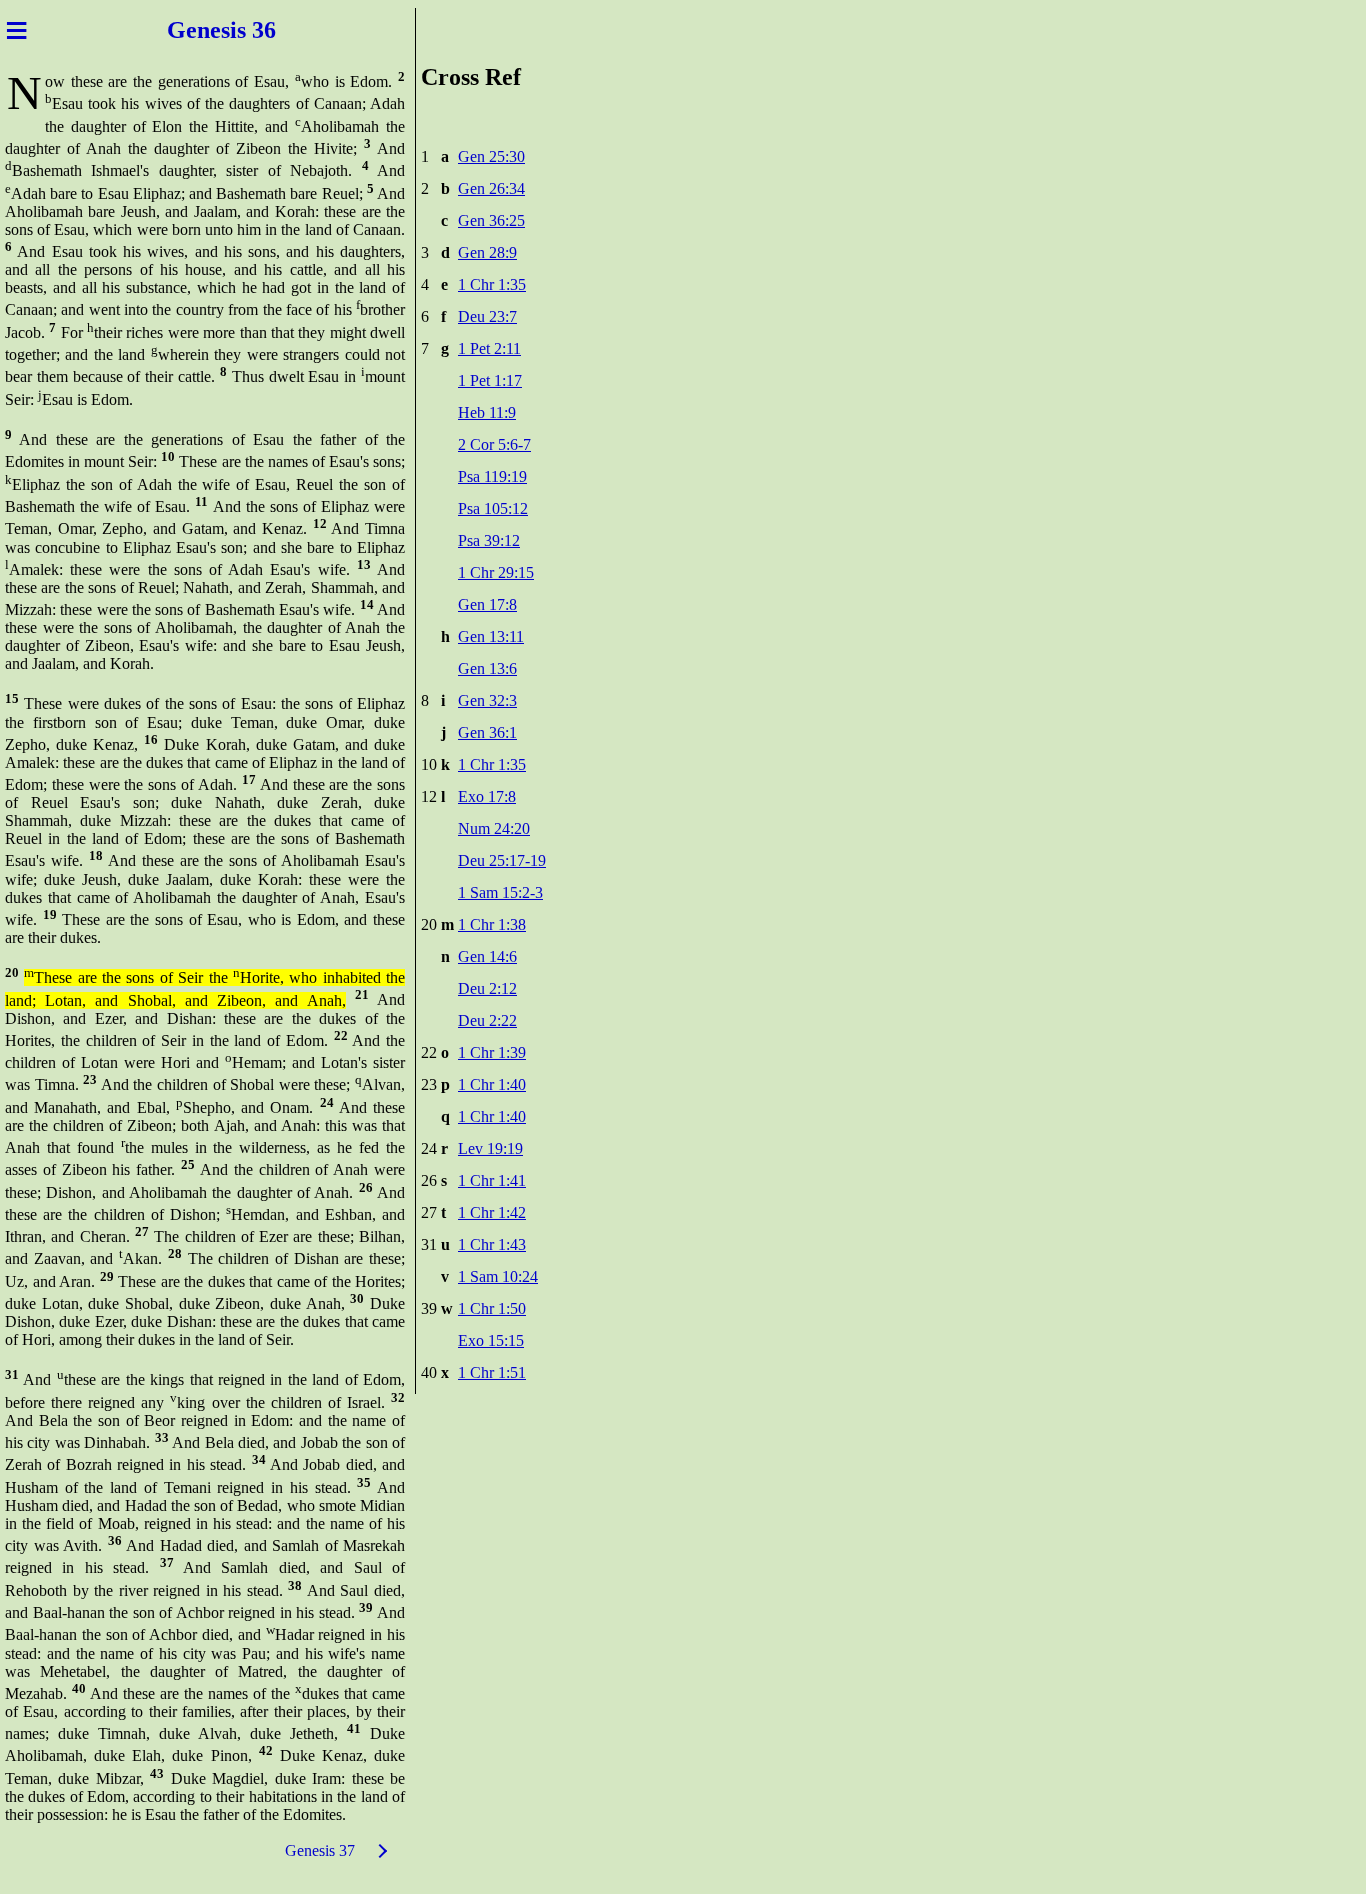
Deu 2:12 (487, 988)
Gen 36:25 (491, 220)
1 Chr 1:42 (492, 1212)
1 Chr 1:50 (492, 1308)
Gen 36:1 (487, 732)
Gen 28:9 (487, 252)
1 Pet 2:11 (489, 348)
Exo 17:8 (487, 796)
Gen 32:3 (487, 700)
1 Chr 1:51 (492, 1372)
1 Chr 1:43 (492, 1244)
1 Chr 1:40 (492, 1084)
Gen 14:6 (487, 956)
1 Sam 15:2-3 (500, 892)
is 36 (253, 30)
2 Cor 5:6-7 (494, 444)
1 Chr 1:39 (492, 1052)
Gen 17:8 (487, 604)
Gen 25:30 (491, 156)
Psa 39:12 (489, 540)
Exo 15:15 (491, 1340)
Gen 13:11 (491, 636)
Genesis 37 (320, 1850)
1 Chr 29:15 (496, 572)
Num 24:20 (494, 828)
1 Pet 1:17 (490, 380)
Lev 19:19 (490, 1148)
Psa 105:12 (493, 508)
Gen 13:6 (487, 668)
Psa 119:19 (492, 476)
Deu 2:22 (487, 1020)
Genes (198, 30)
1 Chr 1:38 (492, 924)
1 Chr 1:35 (492, 284)
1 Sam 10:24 (498, 1276)
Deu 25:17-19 (502, 860)
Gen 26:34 (491, 188)
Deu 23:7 (487, 316)
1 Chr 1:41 (492, 1180)
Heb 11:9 (487, 412)
